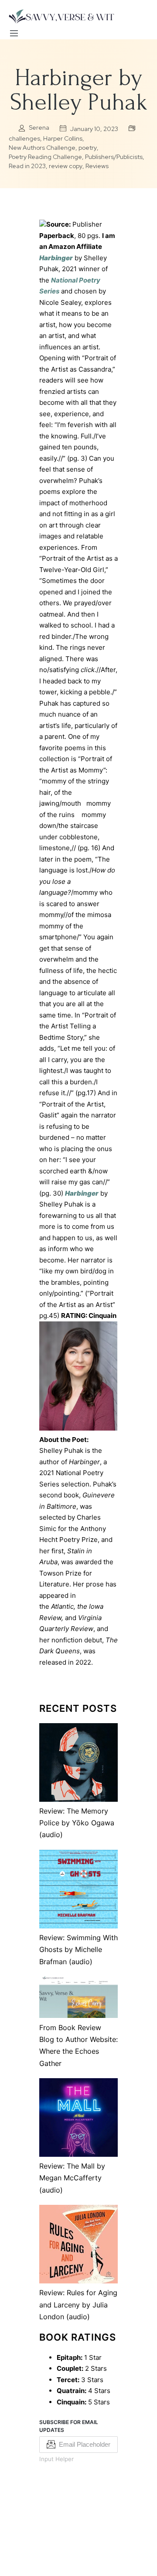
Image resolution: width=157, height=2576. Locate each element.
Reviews (97, 166)
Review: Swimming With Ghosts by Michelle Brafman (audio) (78, 1950)
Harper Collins (63, 138)
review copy (66, 166)
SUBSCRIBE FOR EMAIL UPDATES (69, 2426)
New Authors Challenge (42, 148)
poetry (88, 148)
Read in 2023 (27, 166)
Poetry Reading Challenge (45, 157)
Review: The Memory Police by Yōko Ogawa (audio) (77, 1823)
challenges (24, 138)
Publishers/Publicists (114, 157)
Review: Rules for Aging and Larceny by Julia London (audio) (78, 2305)
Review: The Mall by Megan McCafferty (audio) (72, 2178)
